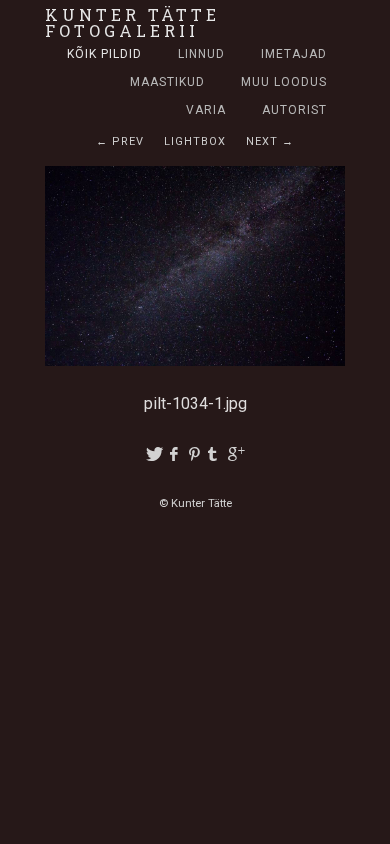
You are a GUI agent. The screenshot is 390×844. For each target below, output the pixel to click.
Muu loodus (284, 82)
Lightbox (195, 141)
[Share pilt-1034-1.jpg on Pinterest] (195, 454)
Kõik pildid (104, 54)
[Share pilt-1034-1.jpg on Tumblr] (216, 454)
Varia (206, 110)
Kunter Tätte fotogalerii (132, 22)
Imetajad (294, 54)
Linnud (201, 54)
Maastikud (167, 82)
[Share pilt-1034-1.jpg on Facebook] (174, 454)
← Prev (120, 141)
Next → (270, 141)
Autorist (294, 110)
